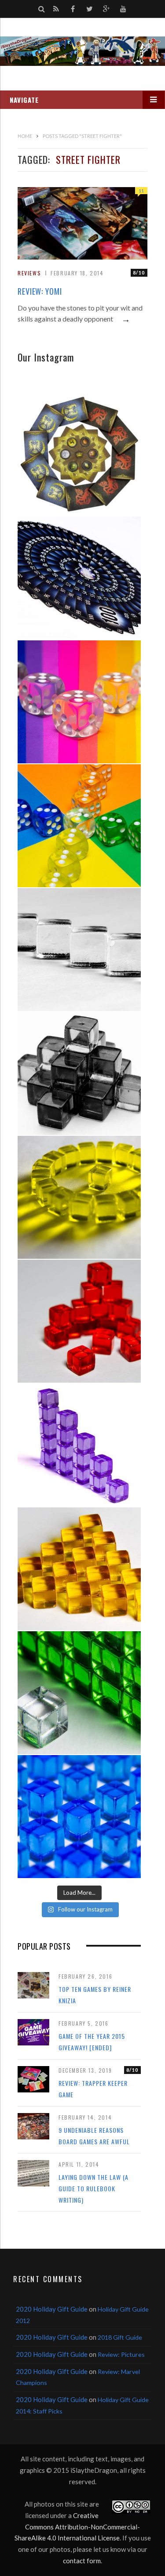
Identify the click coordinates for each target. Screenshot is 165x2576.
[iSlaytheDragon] (82, 51)
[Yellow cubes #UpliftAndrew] (79, 1197)
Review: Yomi (40, 291)
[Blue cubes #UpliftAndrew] (79, 1817)
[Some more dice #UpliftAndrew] (79, 826)
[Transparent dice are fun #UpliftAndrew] (79, 702)
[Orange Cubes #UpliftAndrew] (79, 1569)
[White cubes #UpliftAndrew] (79, 950)
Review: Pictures (121, 2354)
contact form (82, 2561)
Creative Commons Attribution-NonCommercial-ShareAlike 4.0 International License (77, 2527)
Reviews (29, 273)
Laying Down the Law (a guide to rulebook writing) (93, 2188)
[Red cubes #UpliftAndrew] (79, 1321)
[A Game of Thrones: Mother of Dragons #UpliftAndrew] (79, 454)
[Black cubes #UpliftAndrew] (79, 1073)
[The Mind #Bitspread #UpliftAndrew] (79, 578)
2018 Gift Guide (120, 2337)
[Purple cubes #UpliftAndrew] (79, 1445)
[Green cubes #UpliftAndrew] (79, 1693)
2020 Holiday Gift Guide (52, 2309)
